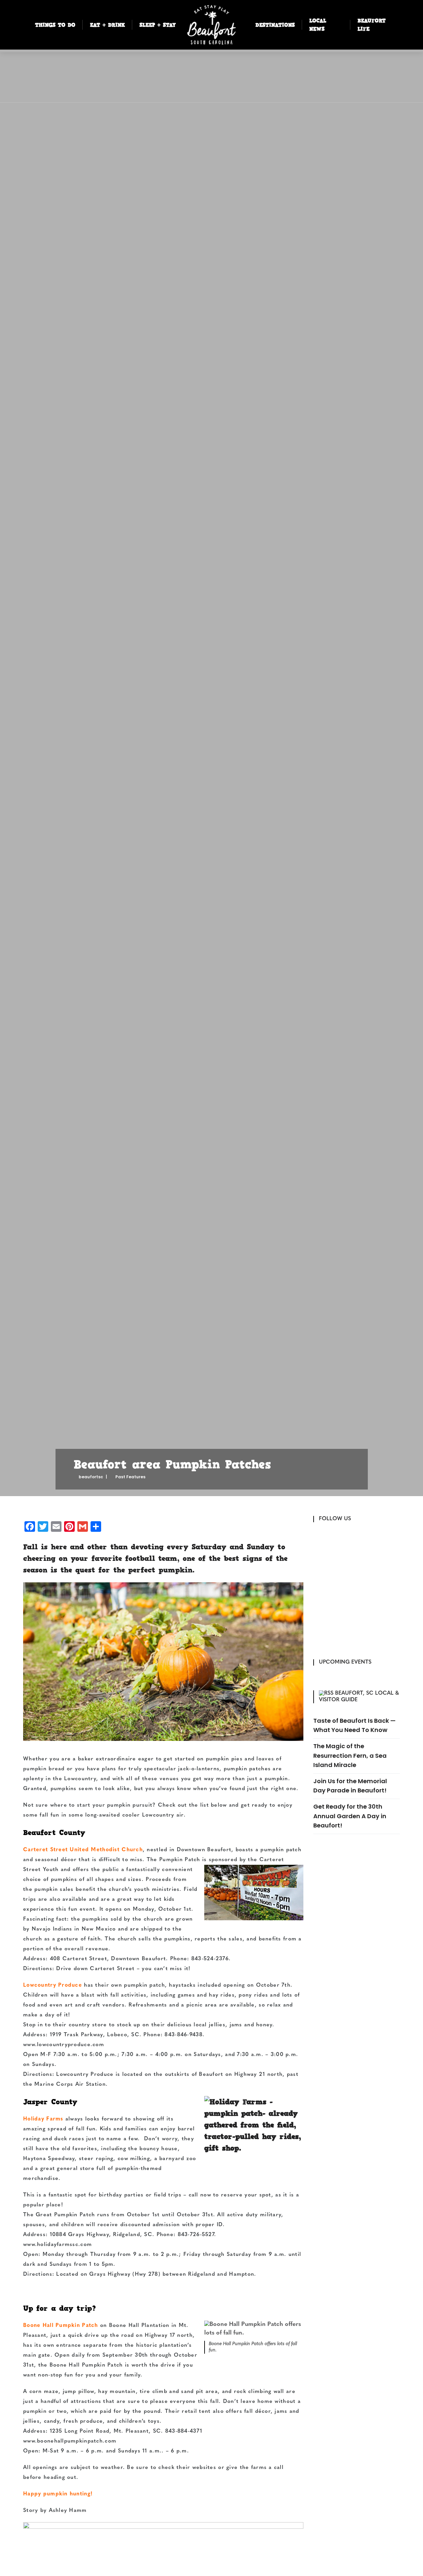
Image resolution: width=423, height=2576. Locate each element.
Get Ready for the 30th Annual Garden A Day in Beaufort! (350, 1816)
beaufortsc (91, 1477)
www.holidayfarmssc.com (58, 2245)
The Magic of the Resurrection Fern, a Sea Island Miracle (350, 1755)
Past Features (130, 1477)
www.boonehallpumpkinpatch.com (70, 2441)
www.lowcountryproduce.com (64, 2045)
